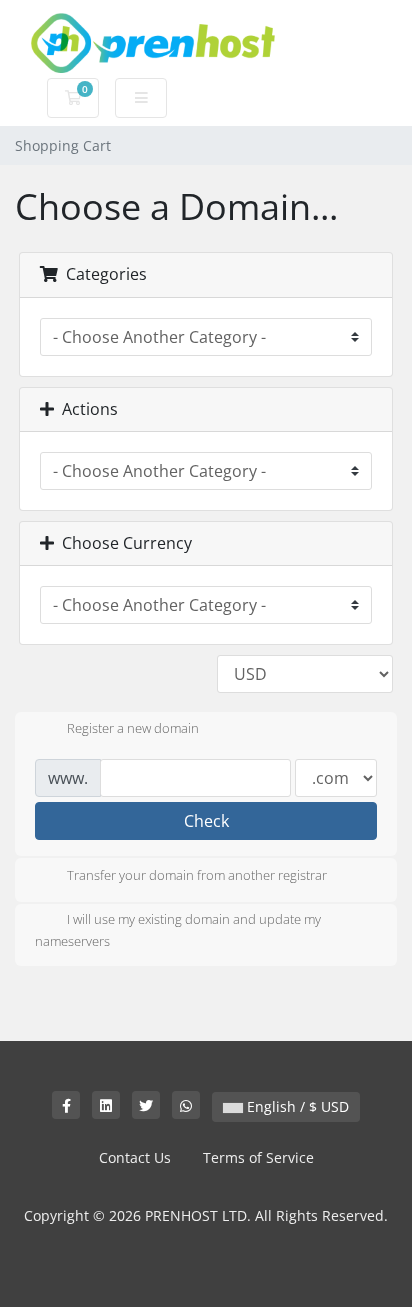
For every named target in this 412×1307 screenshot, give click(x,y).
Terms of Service (258, 1157)
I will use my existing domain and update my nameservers (178, 930)
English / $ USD (296, 1106)
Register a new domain (133, 729)
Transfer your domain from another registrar (197, 875)
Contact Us (135, 1157)
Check (206, 821)
